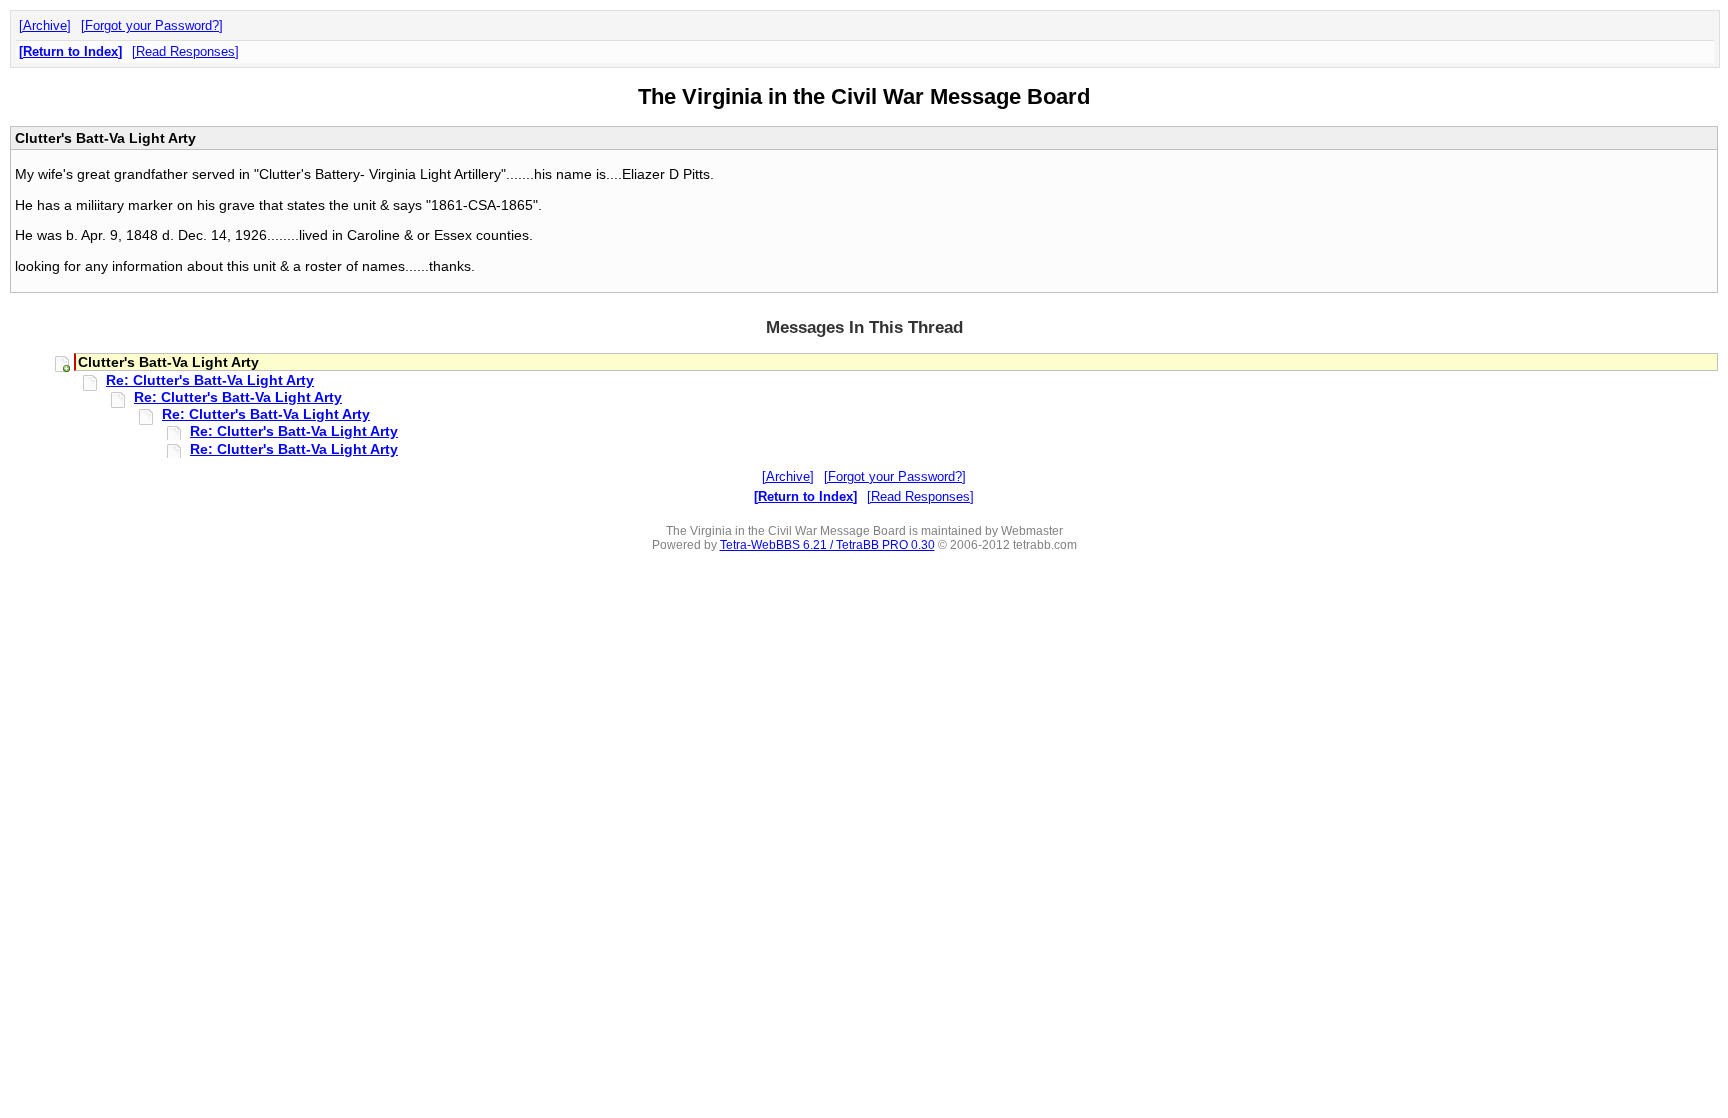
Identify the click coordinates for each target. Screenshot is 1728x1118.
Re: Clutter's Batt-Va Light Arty (210, 380)
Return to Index (70, 51)
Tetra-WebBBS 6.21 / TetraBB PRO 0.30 (827, 545)
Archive (45, 25)
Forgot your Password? (152, 25)
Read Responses (185, 51)
